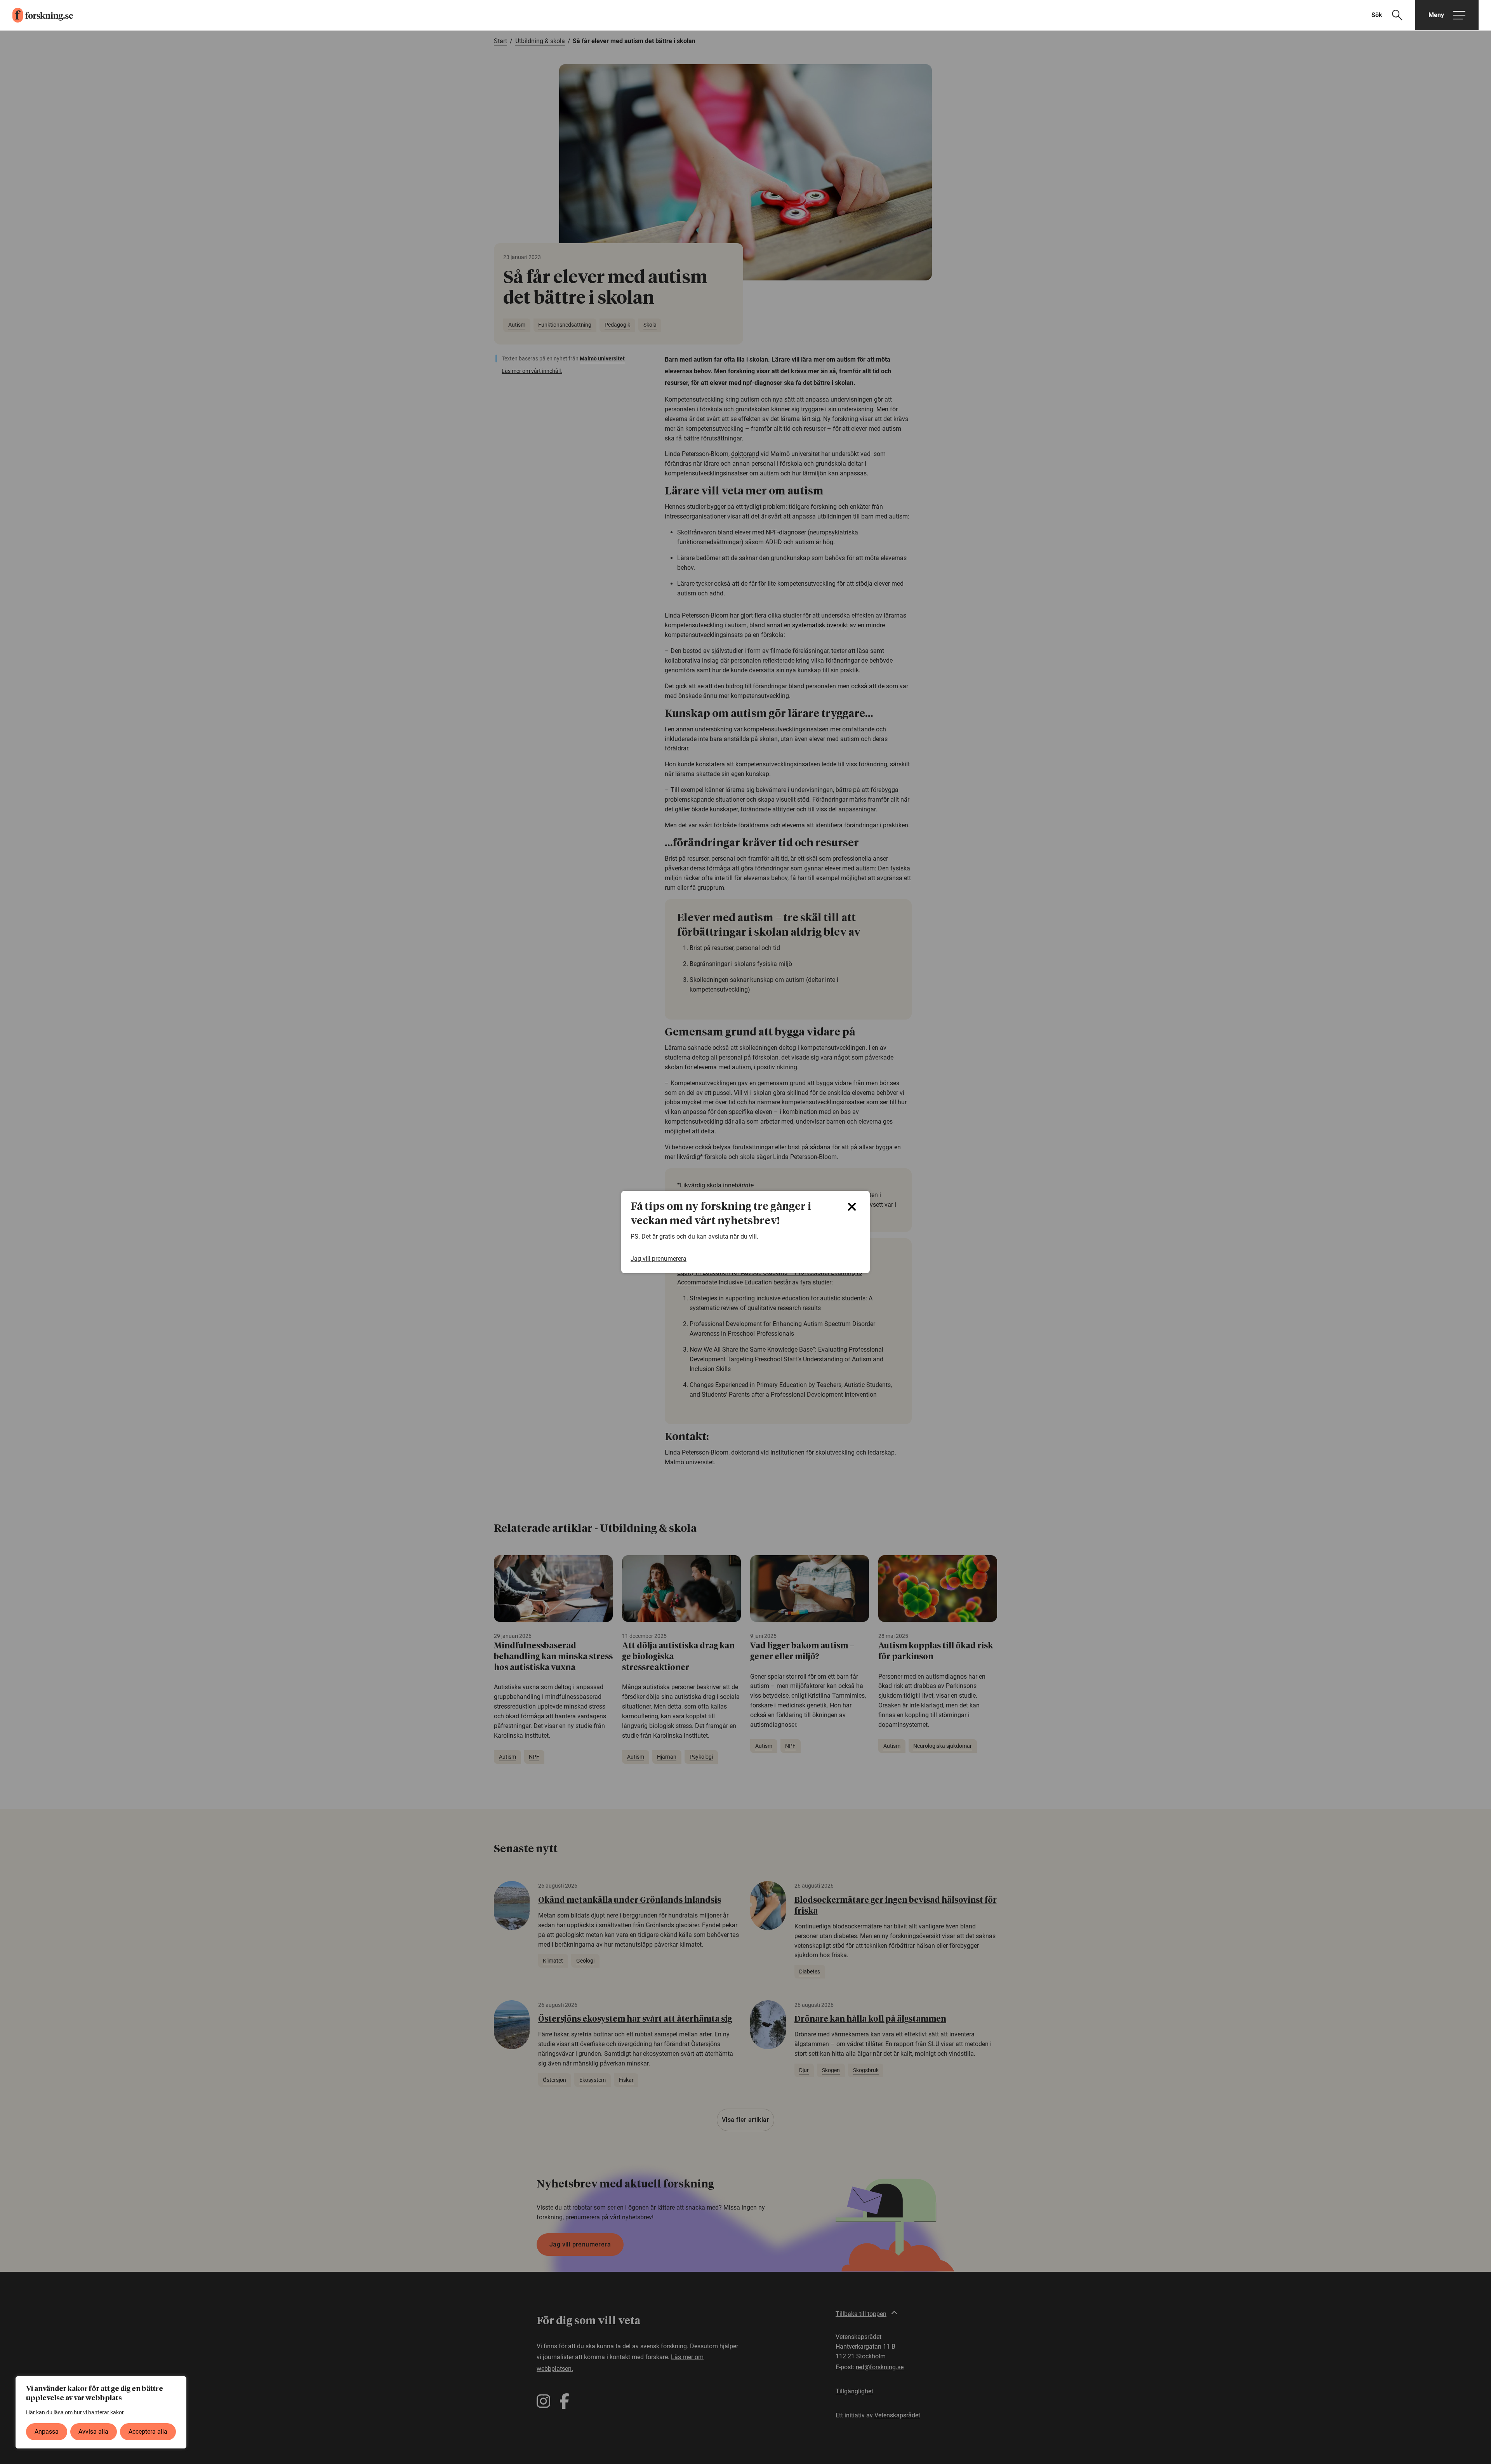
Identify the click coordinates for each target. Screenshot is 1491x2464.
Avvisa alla (93, 2432)
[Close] (852, 1207)
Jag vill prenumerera (659, 1259)
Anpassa (47, 2432)
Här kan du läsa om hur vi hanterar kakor (75, 2412)
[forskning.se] (36, 15)
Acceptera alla (148, 2432)
